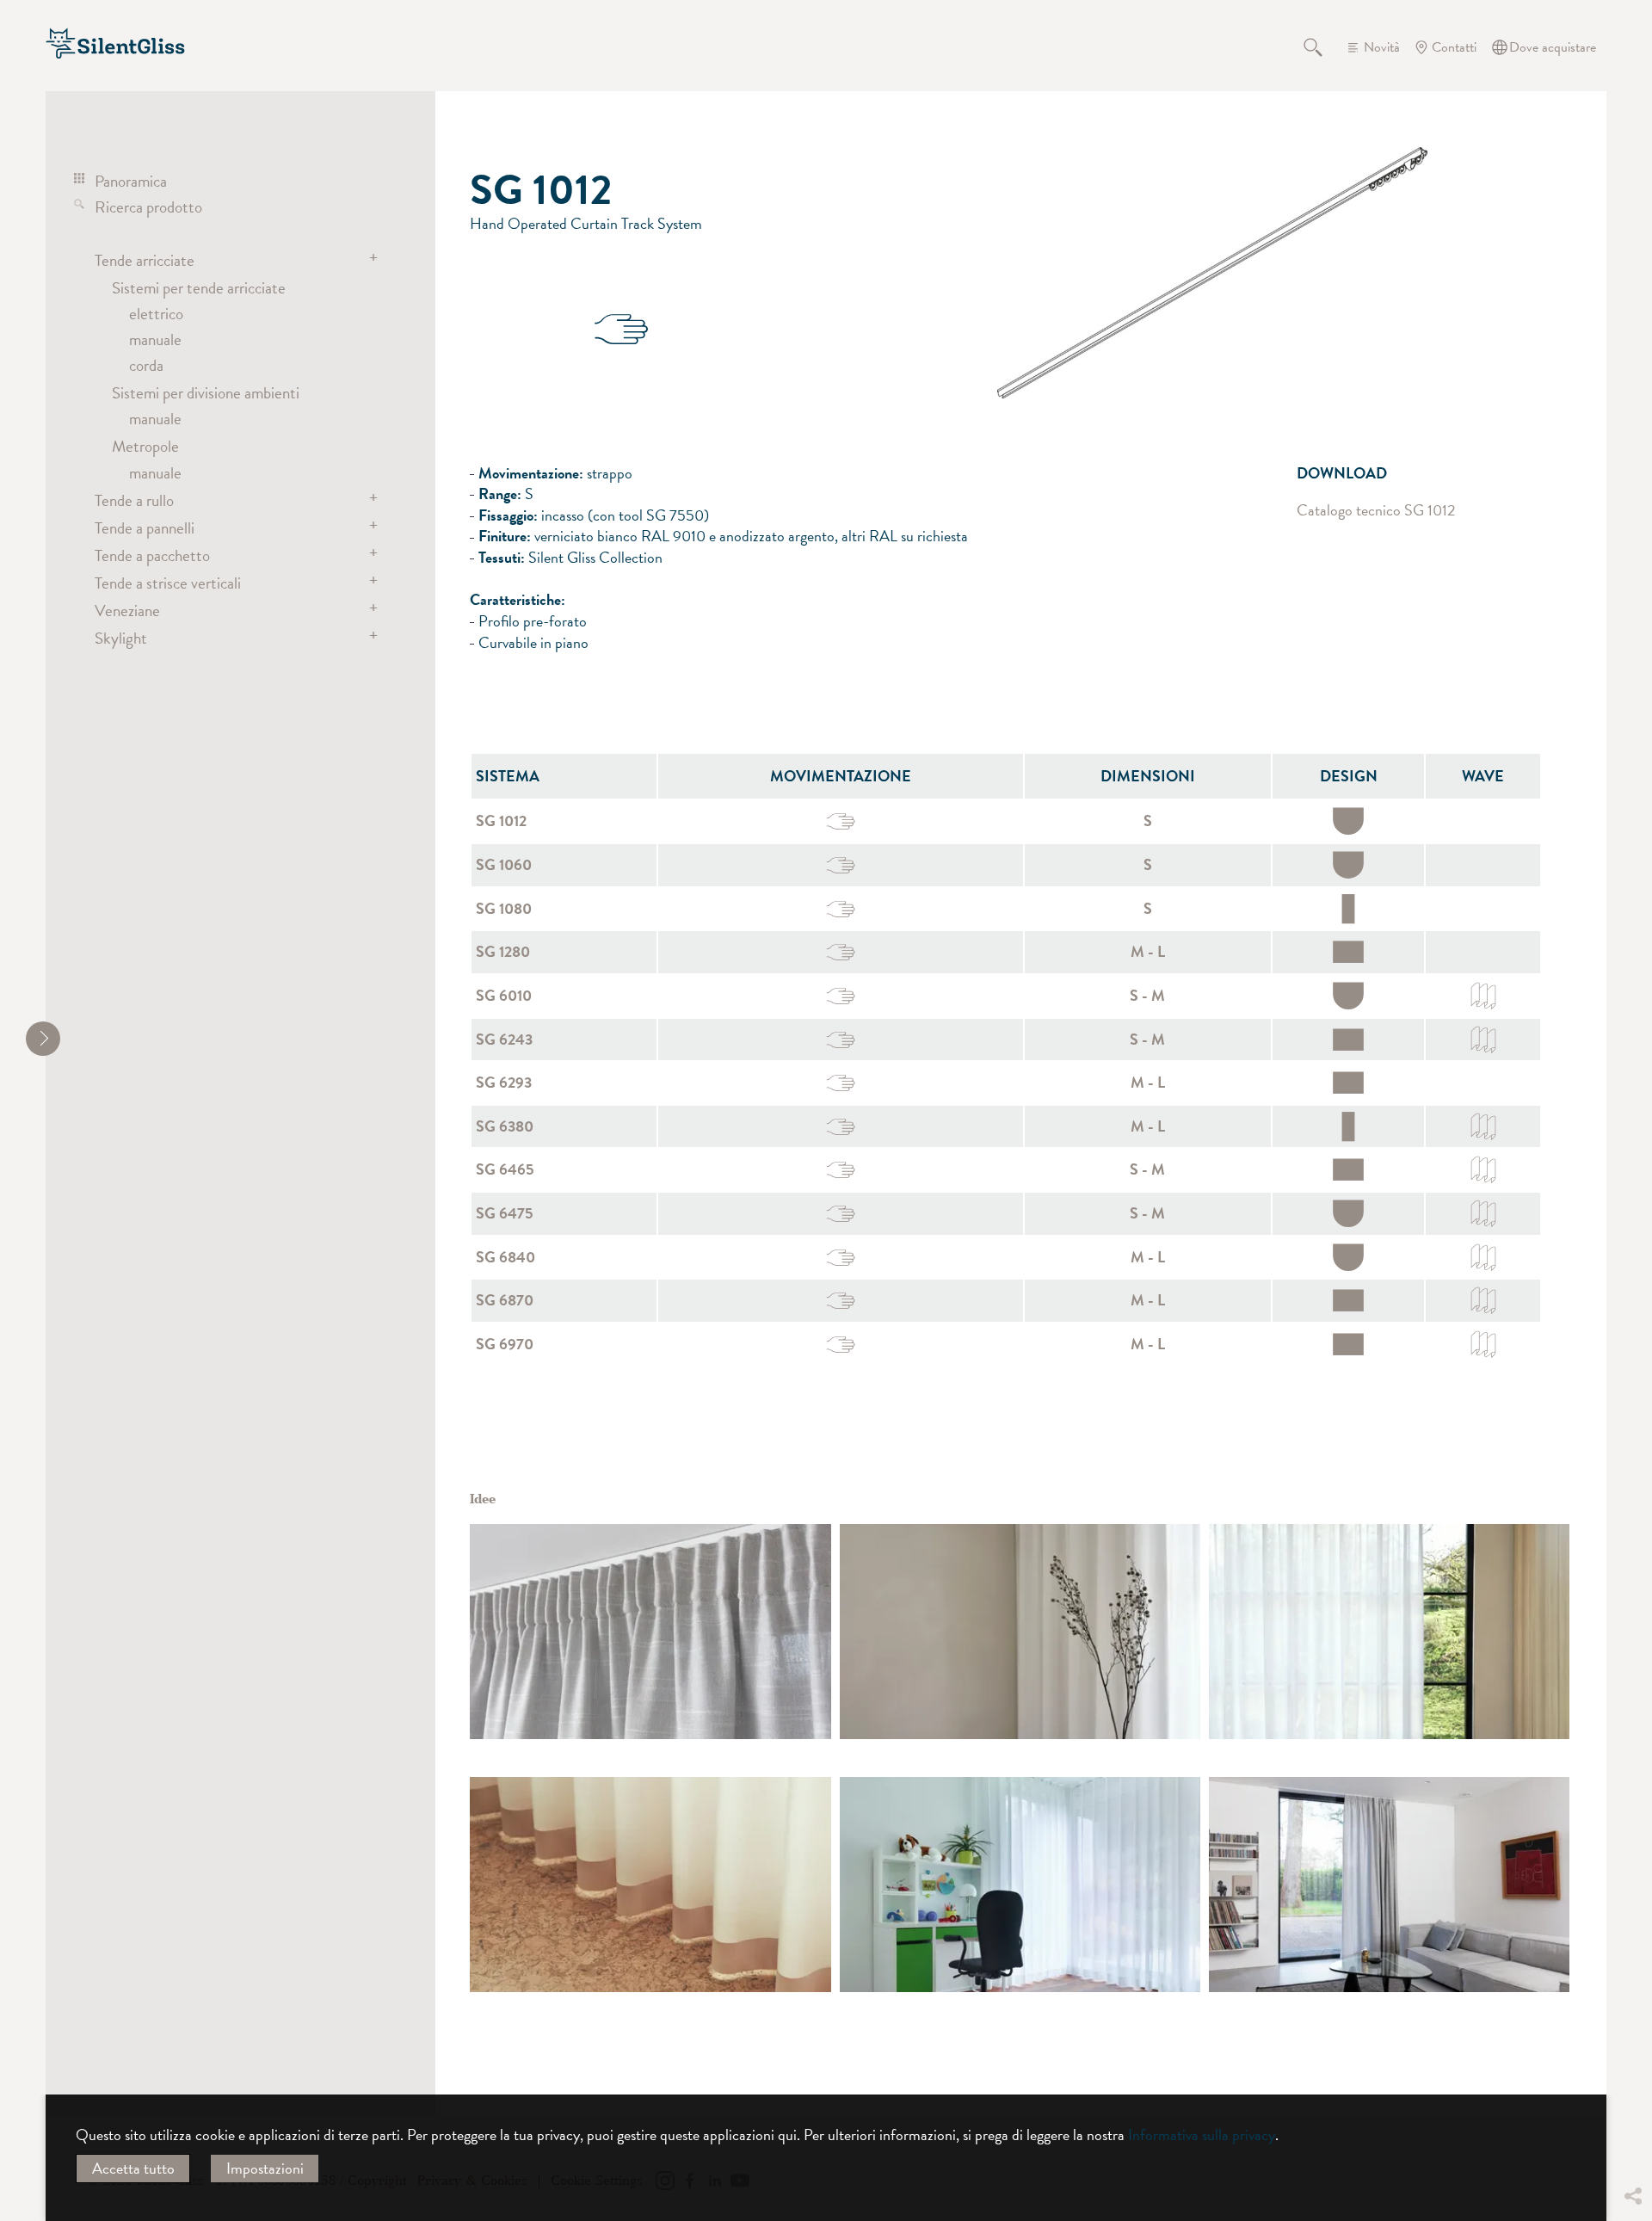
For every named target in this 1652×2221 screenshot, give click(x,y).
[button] (1632, 2068)
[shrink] (43, 1039)
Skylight (121, 638)
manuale (155, 339)
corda (146, 365)
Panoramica (131, 181)
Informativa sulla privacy (1202, 2135)
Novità (1382, 47)
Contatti (1454, 47)
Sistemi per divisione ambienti (206, 392)
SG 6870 (505, 1300)
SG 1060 (504, 864)
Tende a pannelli (145, 527)
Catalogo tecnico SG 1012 (1376, 510)
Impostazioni (265, 2168)
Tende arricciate (145, 260)
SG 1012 (501, 821)
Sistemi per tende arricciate (199, 287)
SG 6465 (505, 1169)
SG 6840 (505, 1257)
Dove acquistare (1553, 47)
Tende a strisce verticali (168, 583)
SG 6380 (505, 1126)
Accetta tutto (133, 2168)
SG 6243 (504, 1039)
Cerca (1323, 47)
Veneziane (127, 610)
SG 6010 (504, 995)
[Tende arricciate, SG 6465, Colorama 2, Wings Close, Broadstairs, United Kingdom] (650, 1885)
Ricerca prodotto (148, 207)
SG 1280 (503, 951)
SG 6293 (504, 1082)
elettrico (156, 313)
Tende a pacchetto (152, 555)
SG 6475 (505, 1213)
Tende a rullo (134, 500)
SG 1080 (504, 908)
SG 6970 (505, 1344)
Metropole (145, 446)
